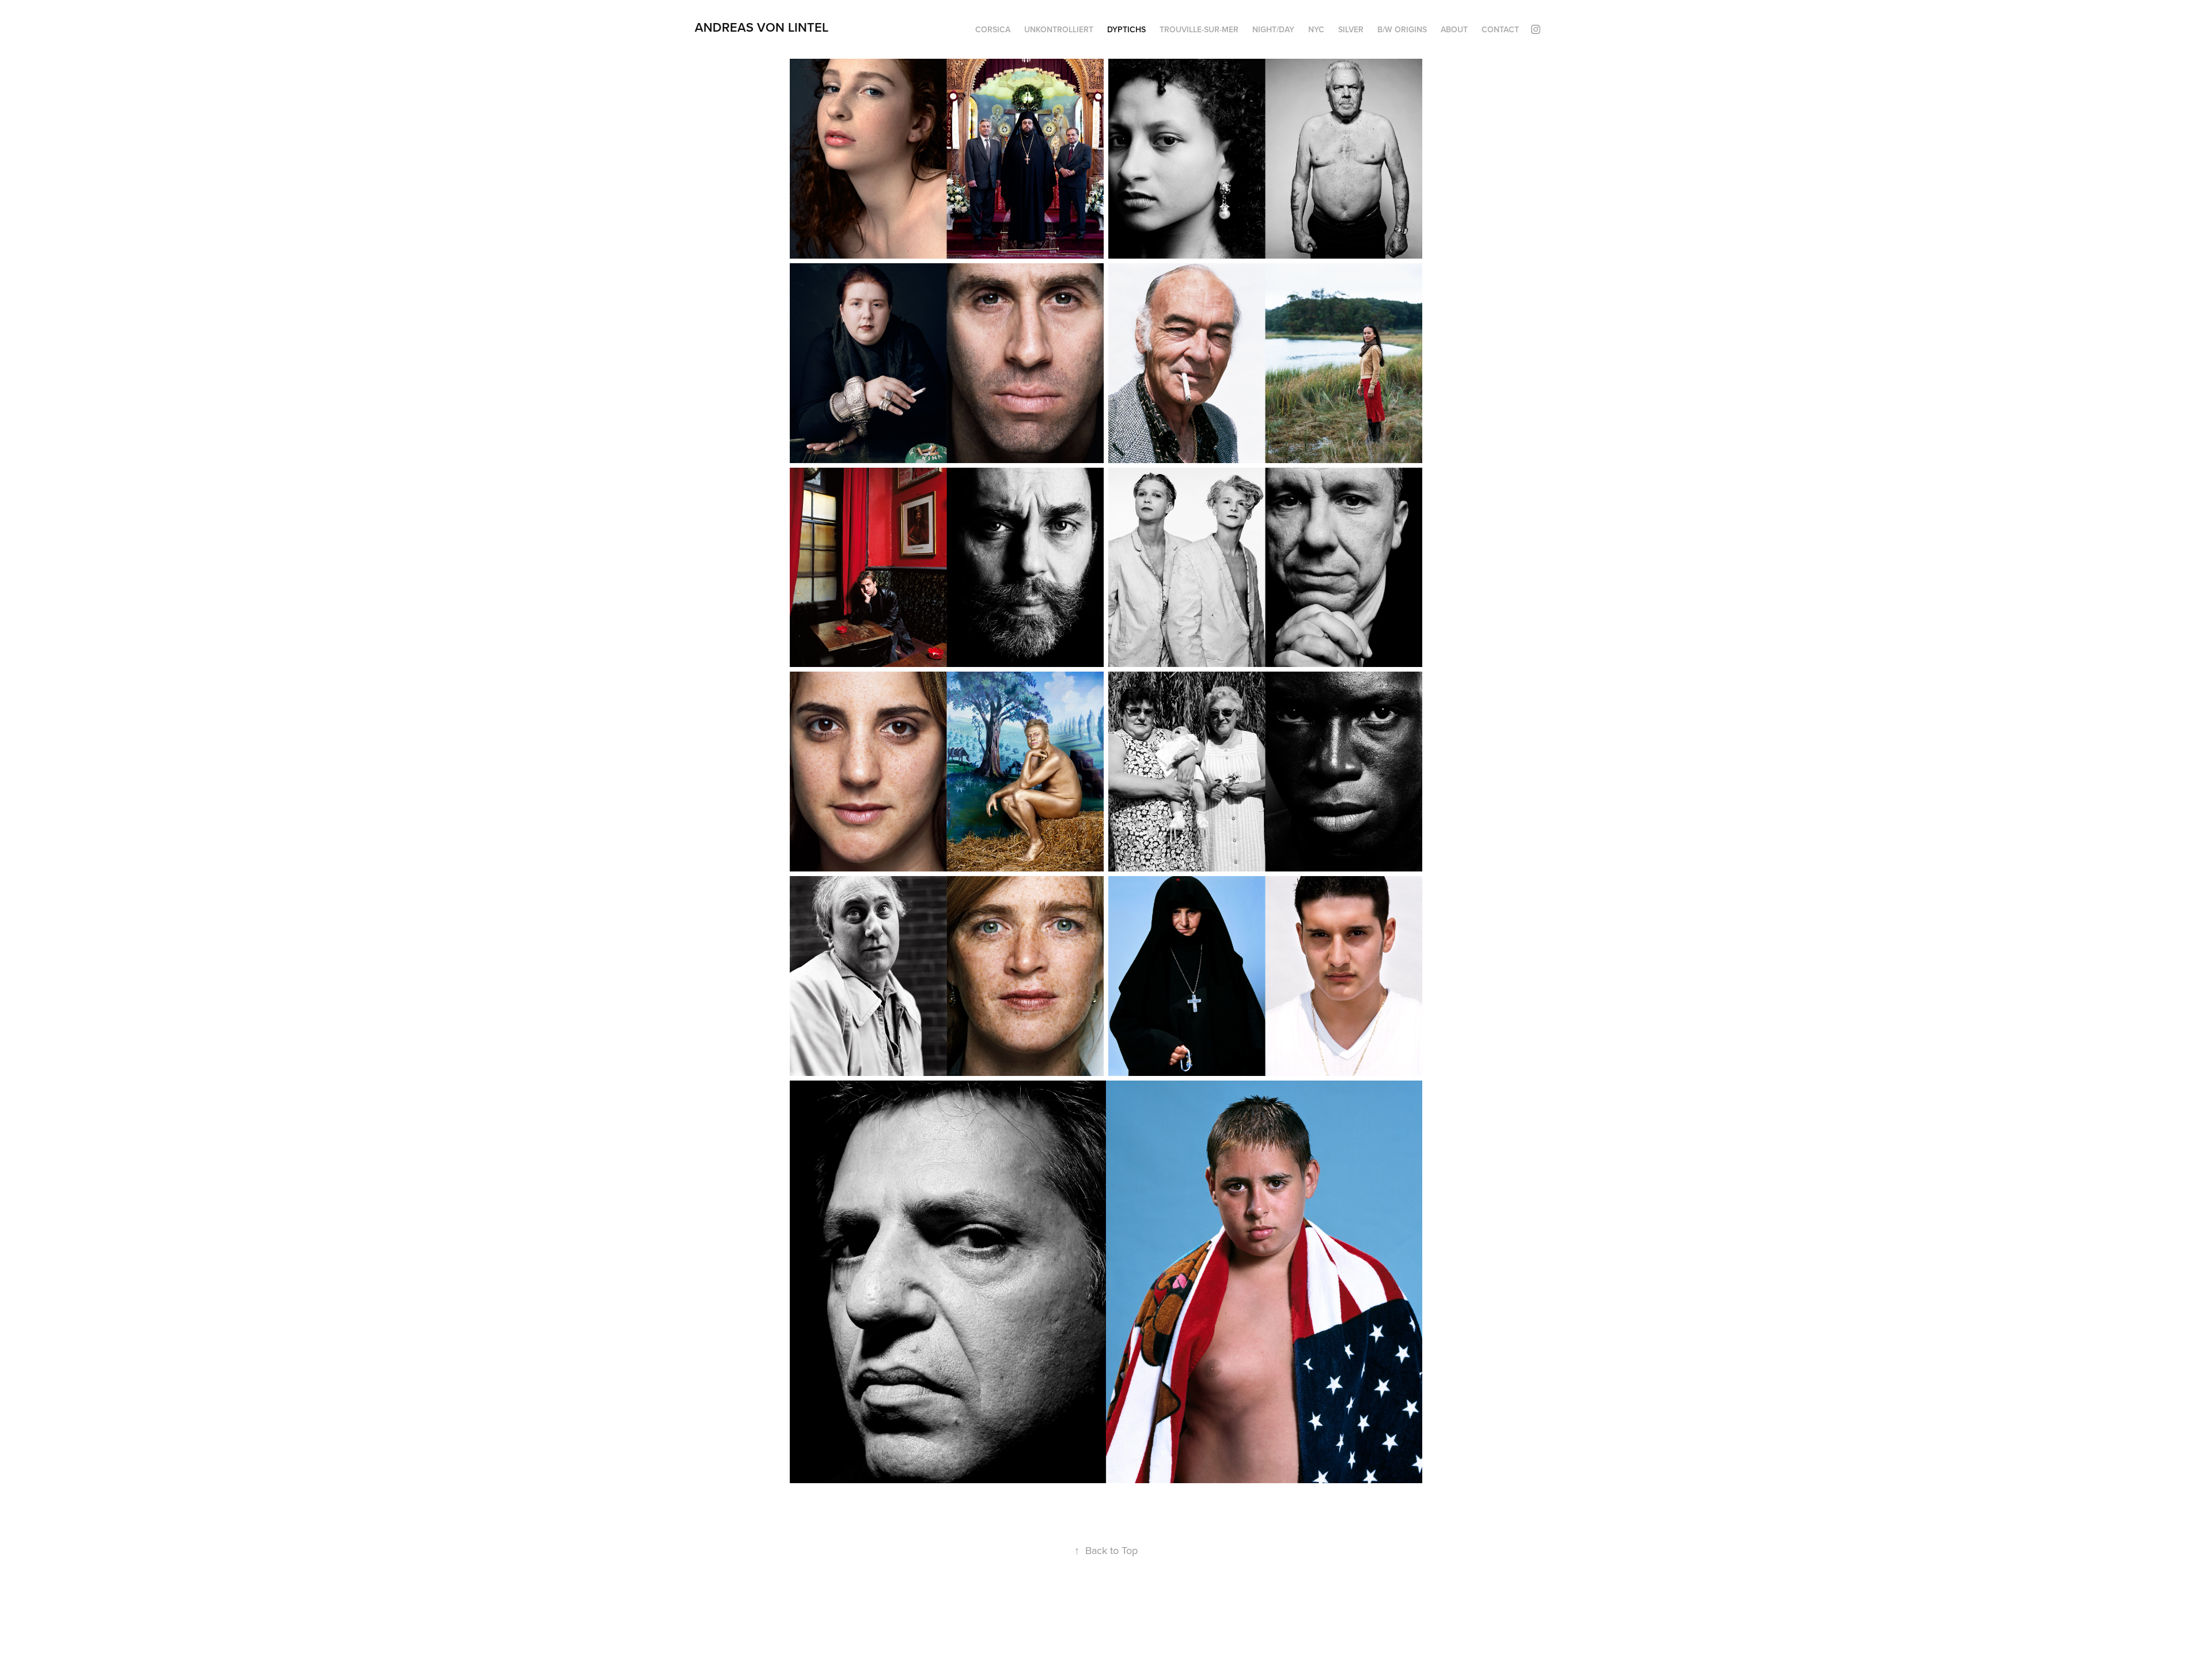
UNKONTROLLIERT (1059, 29)
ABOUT (1454, 29)
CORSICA (993, 29)
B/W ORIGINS (1402, 29)
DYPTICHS (1126, 29)
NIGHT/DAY (1273, 29)
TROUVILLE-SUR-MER (1199, 29)
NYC (1316, 29)
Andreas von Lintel (762, 27)
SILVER (1351, 29)
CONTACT (1500, 29)
